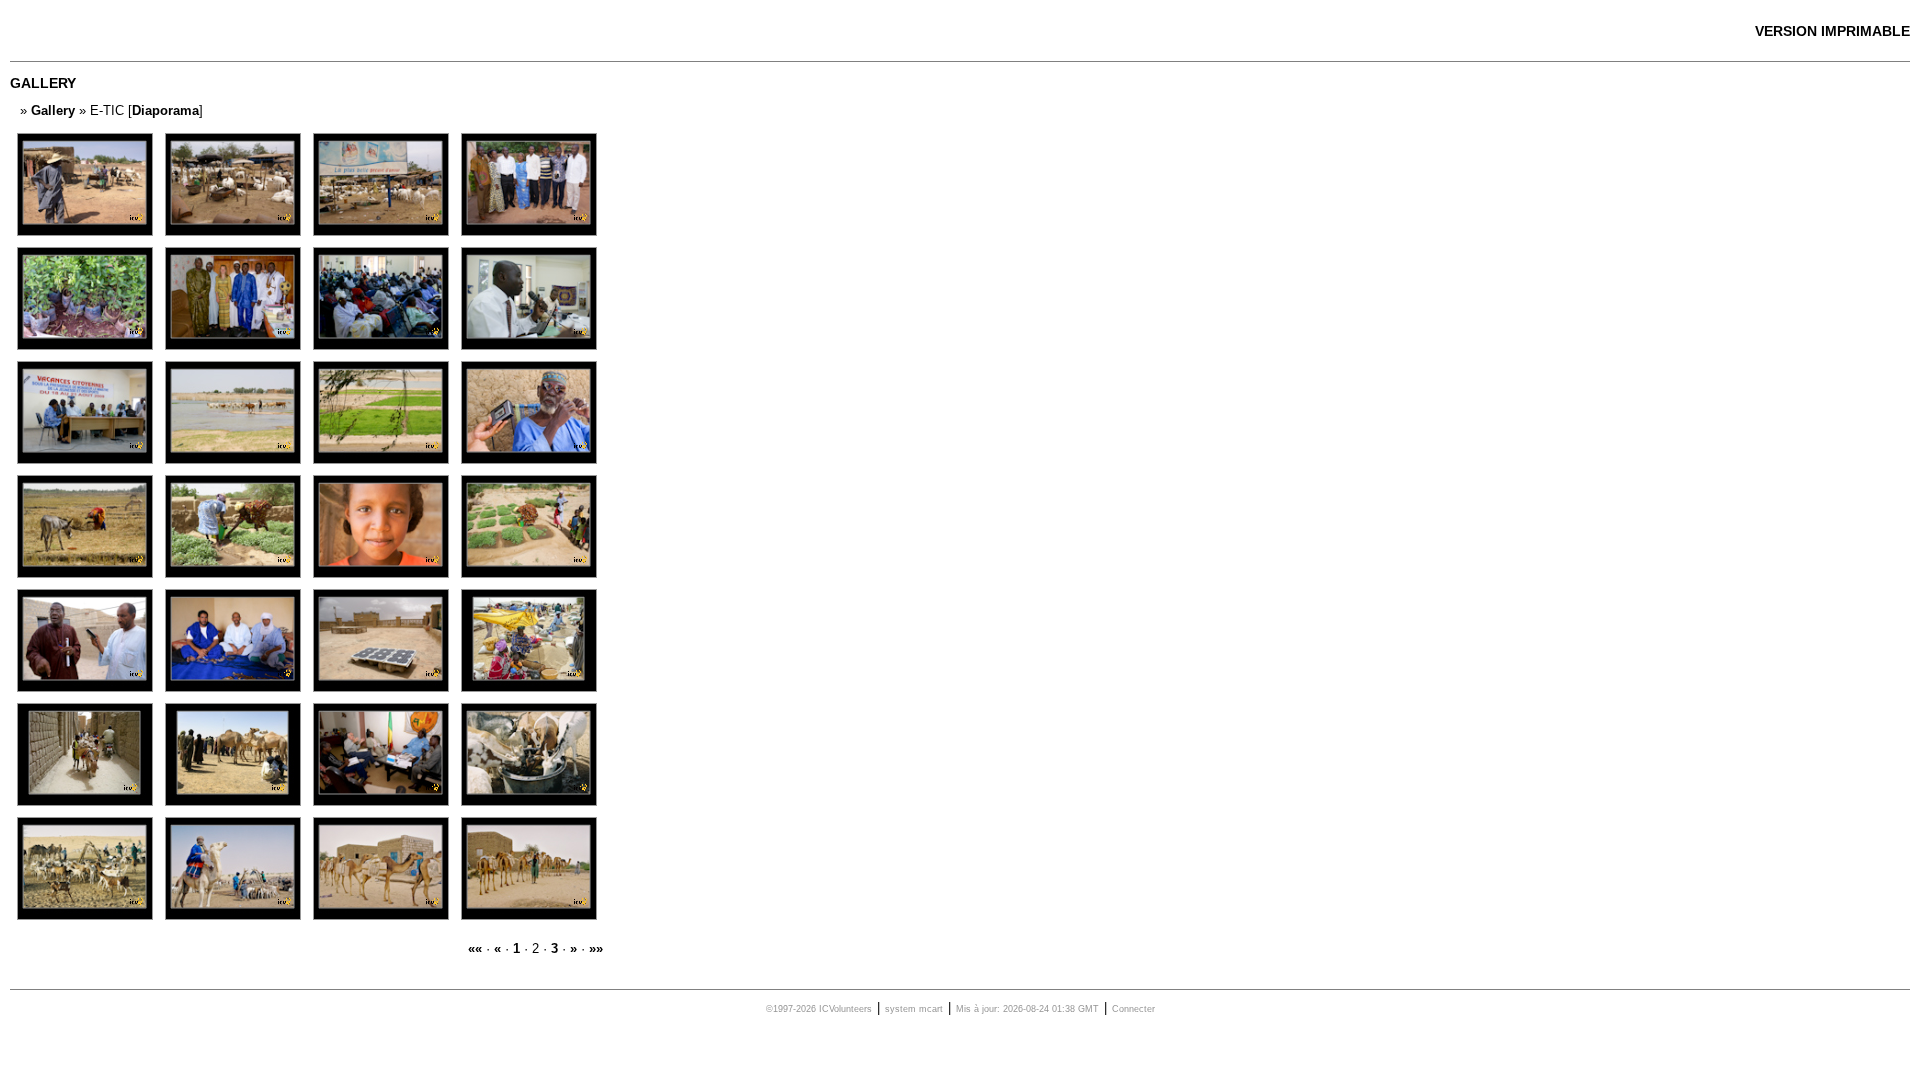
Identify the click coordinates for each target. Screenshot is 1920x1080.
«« (475, 948)
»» (596, 948)
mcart (931, 1009)
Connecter (1133, 1009)
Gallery (53, 110)
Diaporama (165, 110)
